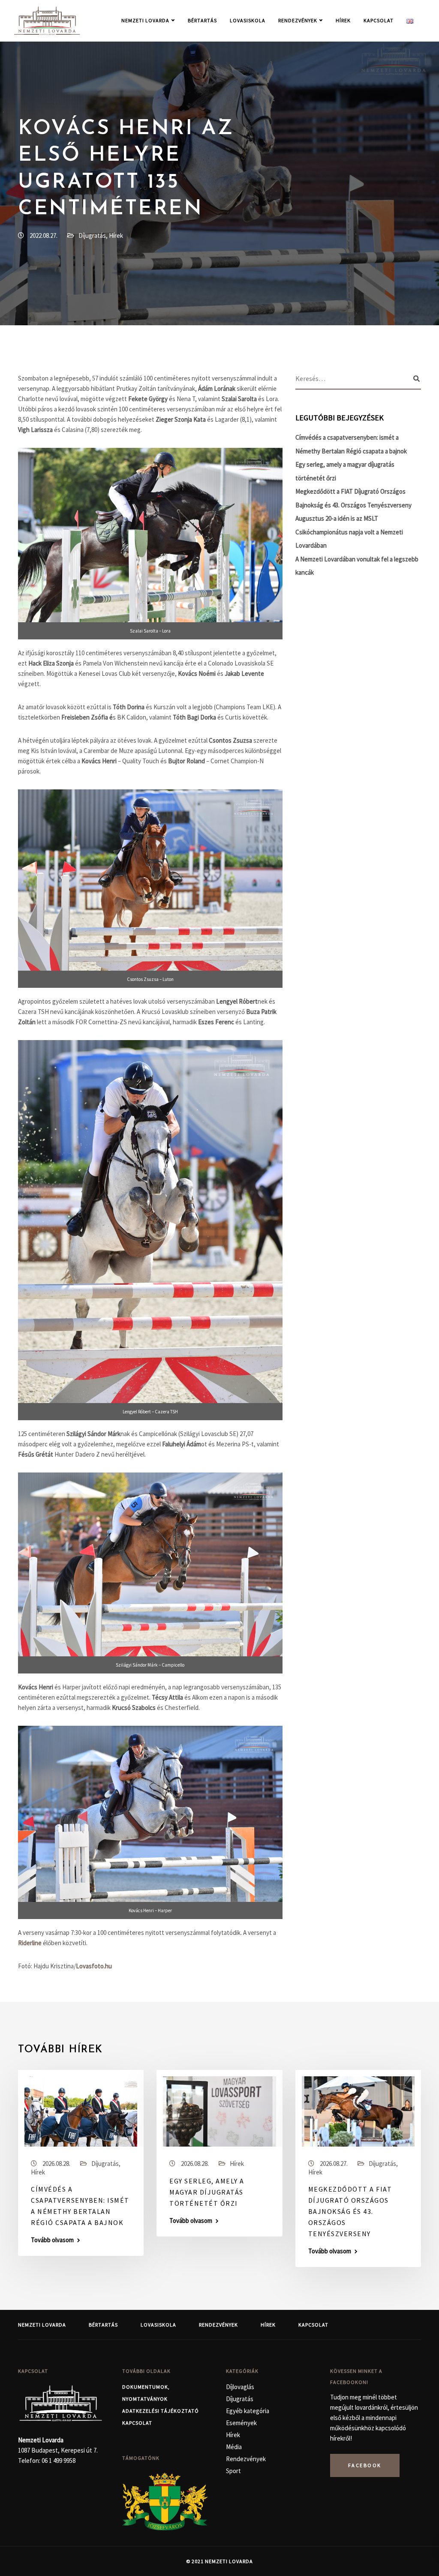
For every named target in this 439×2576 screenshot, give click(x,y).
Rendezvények (298, 20)
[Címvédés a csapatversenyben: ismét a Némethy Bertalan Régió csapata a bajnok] (81, 2111)
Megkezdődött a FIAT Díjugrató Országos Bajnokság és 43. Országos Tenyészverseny (350, 2211)
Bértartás (202, 20)
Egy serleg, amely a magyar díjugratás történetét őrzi (207, 2192)
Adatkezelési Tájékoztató (161, 2411)
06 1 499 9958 (59, 2461)
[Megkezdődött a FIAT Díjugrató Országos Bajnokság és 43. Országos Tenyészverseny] (358, 2111)
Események (241, 2423)
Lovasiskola (248, 20)
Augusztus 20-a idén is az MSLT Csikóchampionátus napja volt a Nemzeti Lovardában (349, 532)
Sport (233, 2471)
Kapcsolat (379, 20)
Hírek (343, 20)
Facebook (365, 2465)
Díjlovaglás (240, 2387)
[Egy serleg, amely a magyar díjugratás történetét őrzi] (219, 2111)
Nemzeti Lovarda (145, 20)
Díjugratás (92, 235)
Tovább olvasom (52, 2240)
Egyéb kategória (248, 2411)
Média (234, 2447)
